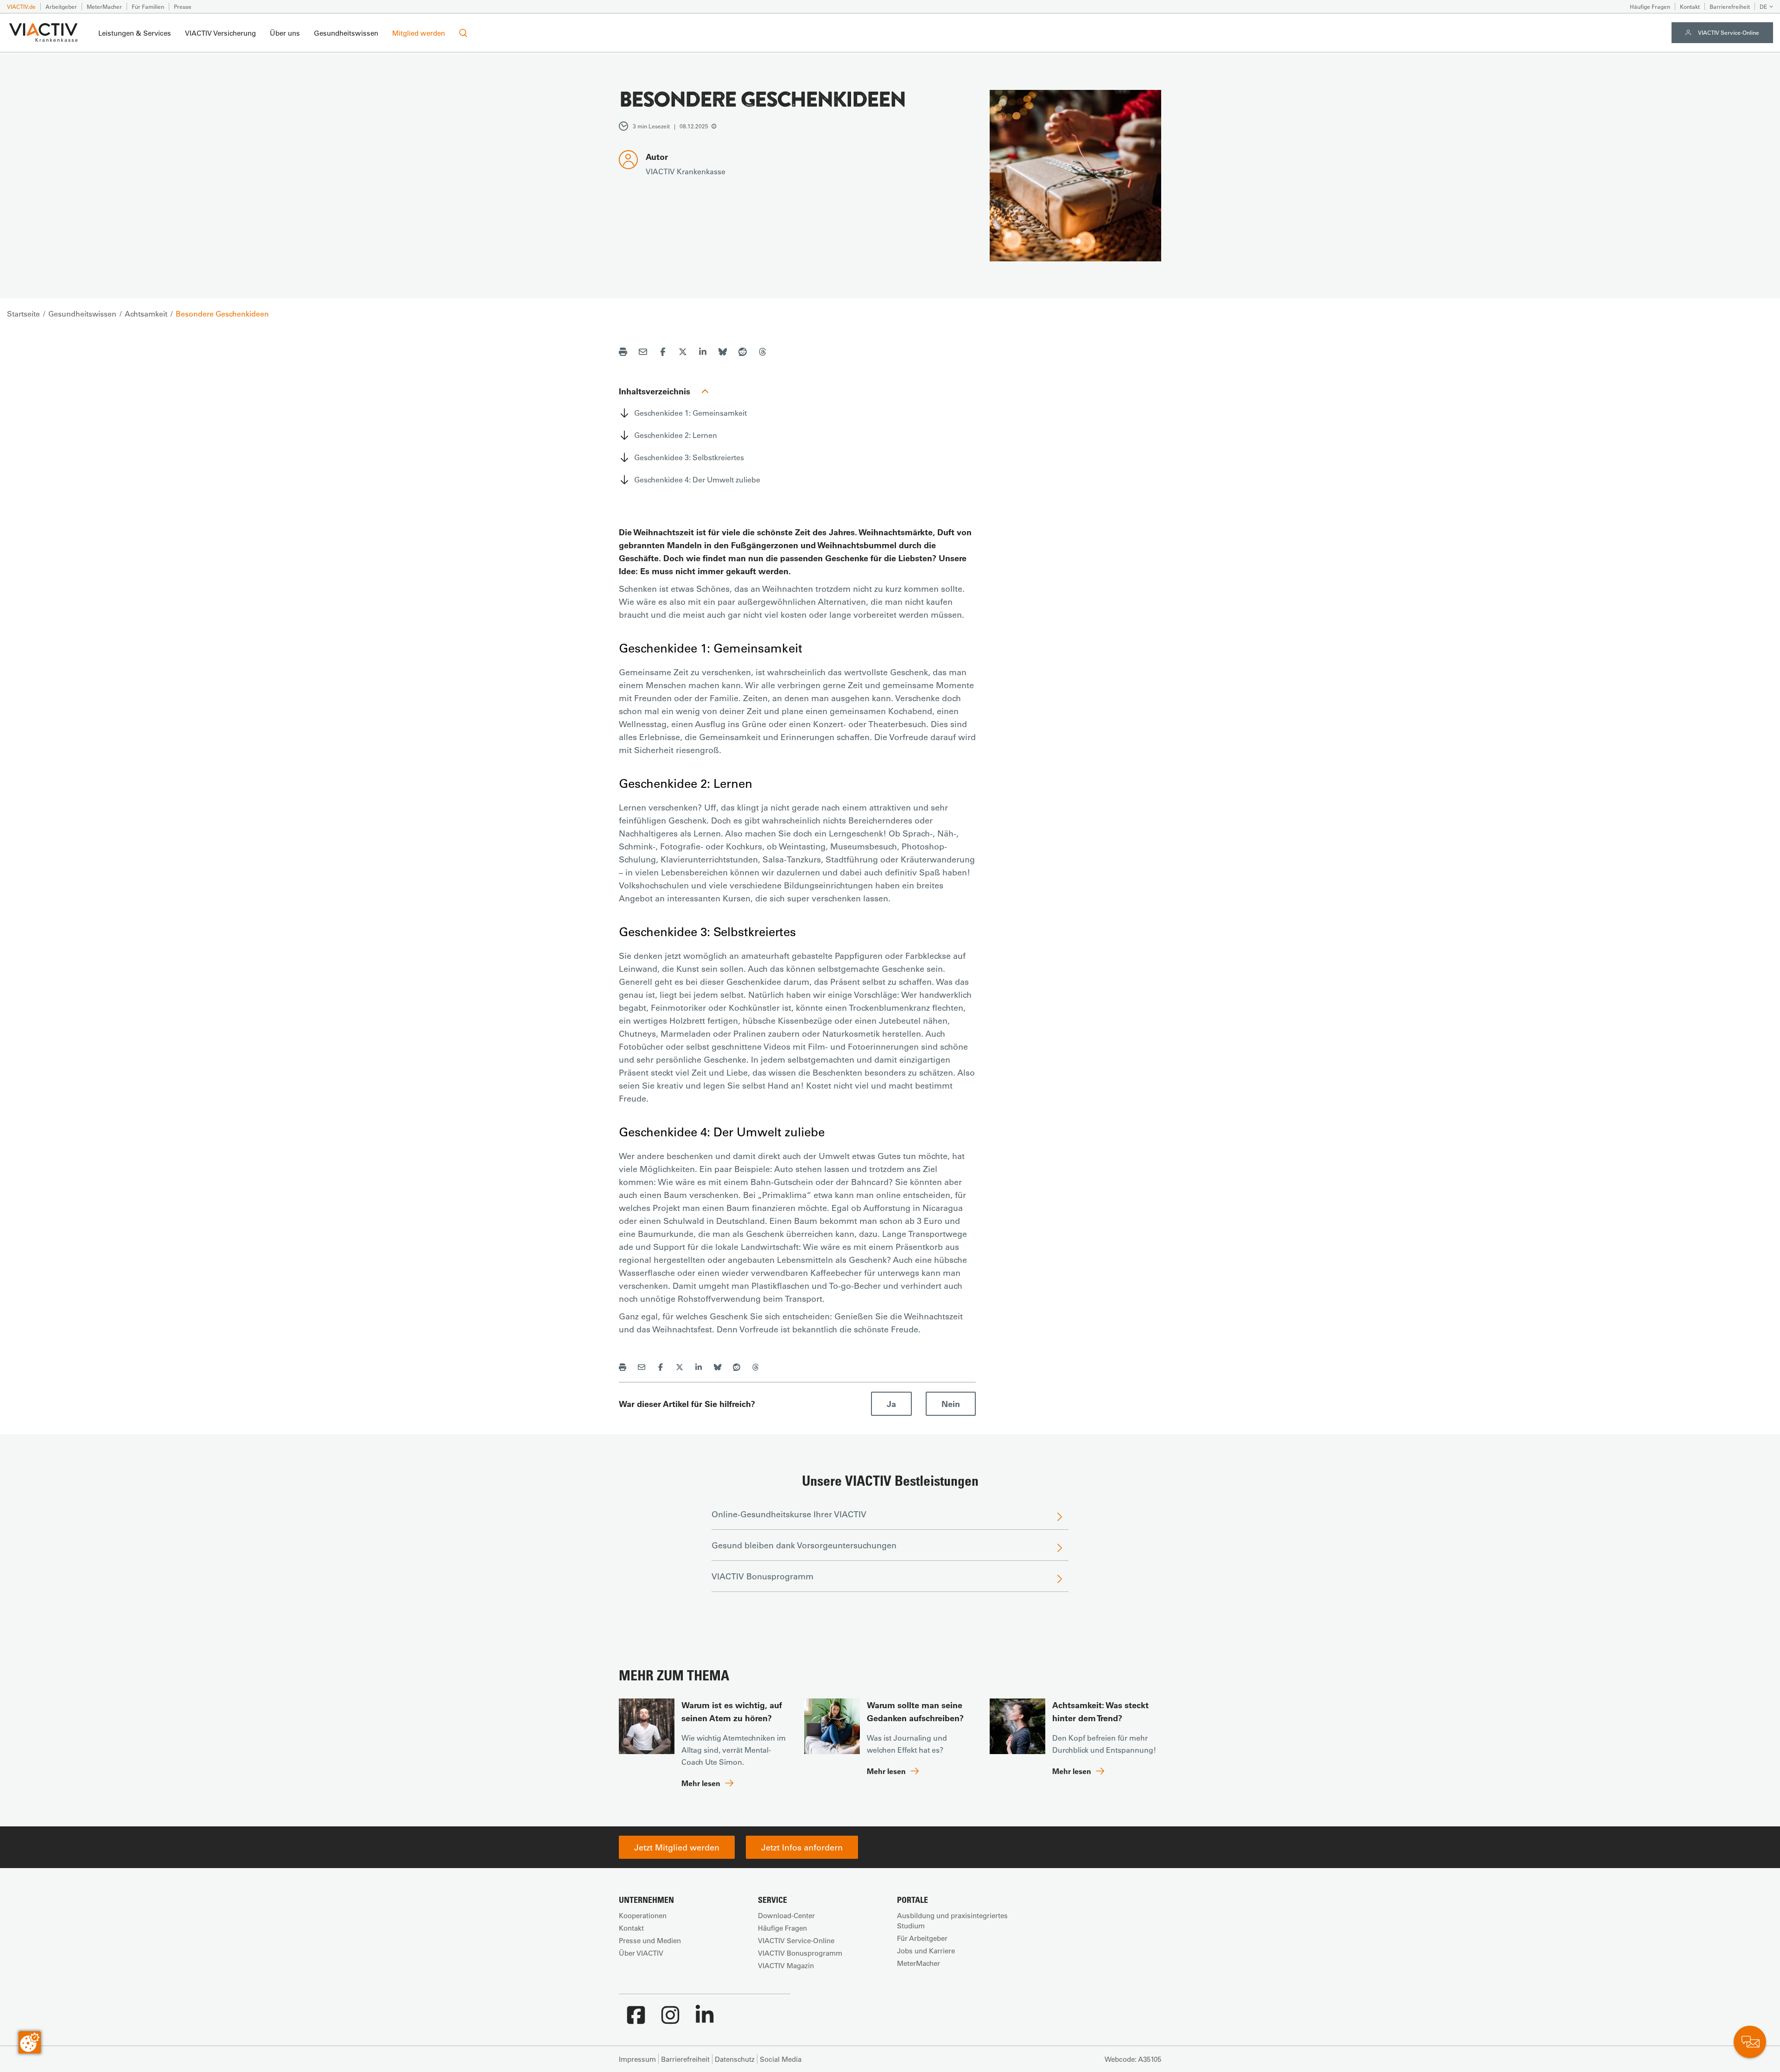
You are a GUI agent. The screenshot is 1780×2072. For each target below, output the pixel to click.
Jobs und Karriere (926, 1951)
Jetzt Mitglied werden (677, 1847)
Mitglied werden (419, 33)
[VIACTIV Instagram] (670, 2020)
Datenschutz (735, 2059)
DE (1763, 6)
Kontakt (1690, 6)
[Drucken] (623, 353)
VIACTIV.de (21, 6)
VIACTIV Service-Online (1729, 32)
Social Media (781, 2059)
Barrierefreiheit (1730, 6)
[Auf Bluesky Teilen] (723, 353)
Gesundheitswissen (346, 33)
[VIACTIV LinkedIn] (705, 2020)
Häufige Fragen (1650, 6)
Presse (183, 6)
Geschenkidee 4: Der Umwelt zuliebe (697, 479)
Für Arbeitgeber (922, 1938)
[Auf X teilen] (683, 353)
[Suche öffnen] (463, 33)
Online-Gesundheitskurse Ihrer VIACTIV (789, 1514)
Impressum (637, 2059)
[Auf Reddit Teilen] (743, 353)
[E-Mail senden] (643, 353)
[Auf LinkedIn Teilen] (703, 353)
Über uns (285, 33)
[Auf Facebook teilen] (663, 353)
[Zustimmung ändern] (30, 2042)
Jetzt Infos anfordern (802, 1847)
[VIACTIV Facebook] (636, 2020)
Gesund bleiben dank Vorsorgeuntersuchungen (804, 1545)
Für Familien (148, 6)
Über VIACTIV (641, 1953)
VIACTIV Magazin (786, 1965)
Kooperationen (643, 1915)
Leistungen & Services (135, 33)
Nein (951, 1404)
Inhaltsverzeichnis (655, 391)
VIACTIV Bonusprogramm (763, 1576)
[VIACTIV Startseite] (43, 33)
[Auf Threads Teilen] (763, 353)
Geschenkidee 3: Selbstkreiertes (689, 457)
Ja (891, 1404)
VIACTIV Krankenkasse (686, 171)
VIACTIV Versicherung (220, 33)
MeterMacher (104, 6)
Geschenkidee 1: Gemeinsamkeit (690, 413)
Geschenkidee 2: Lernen (676, 435)
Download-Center (786, 1915)
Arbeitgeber (61, 6)
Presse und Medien (650, 1940)
